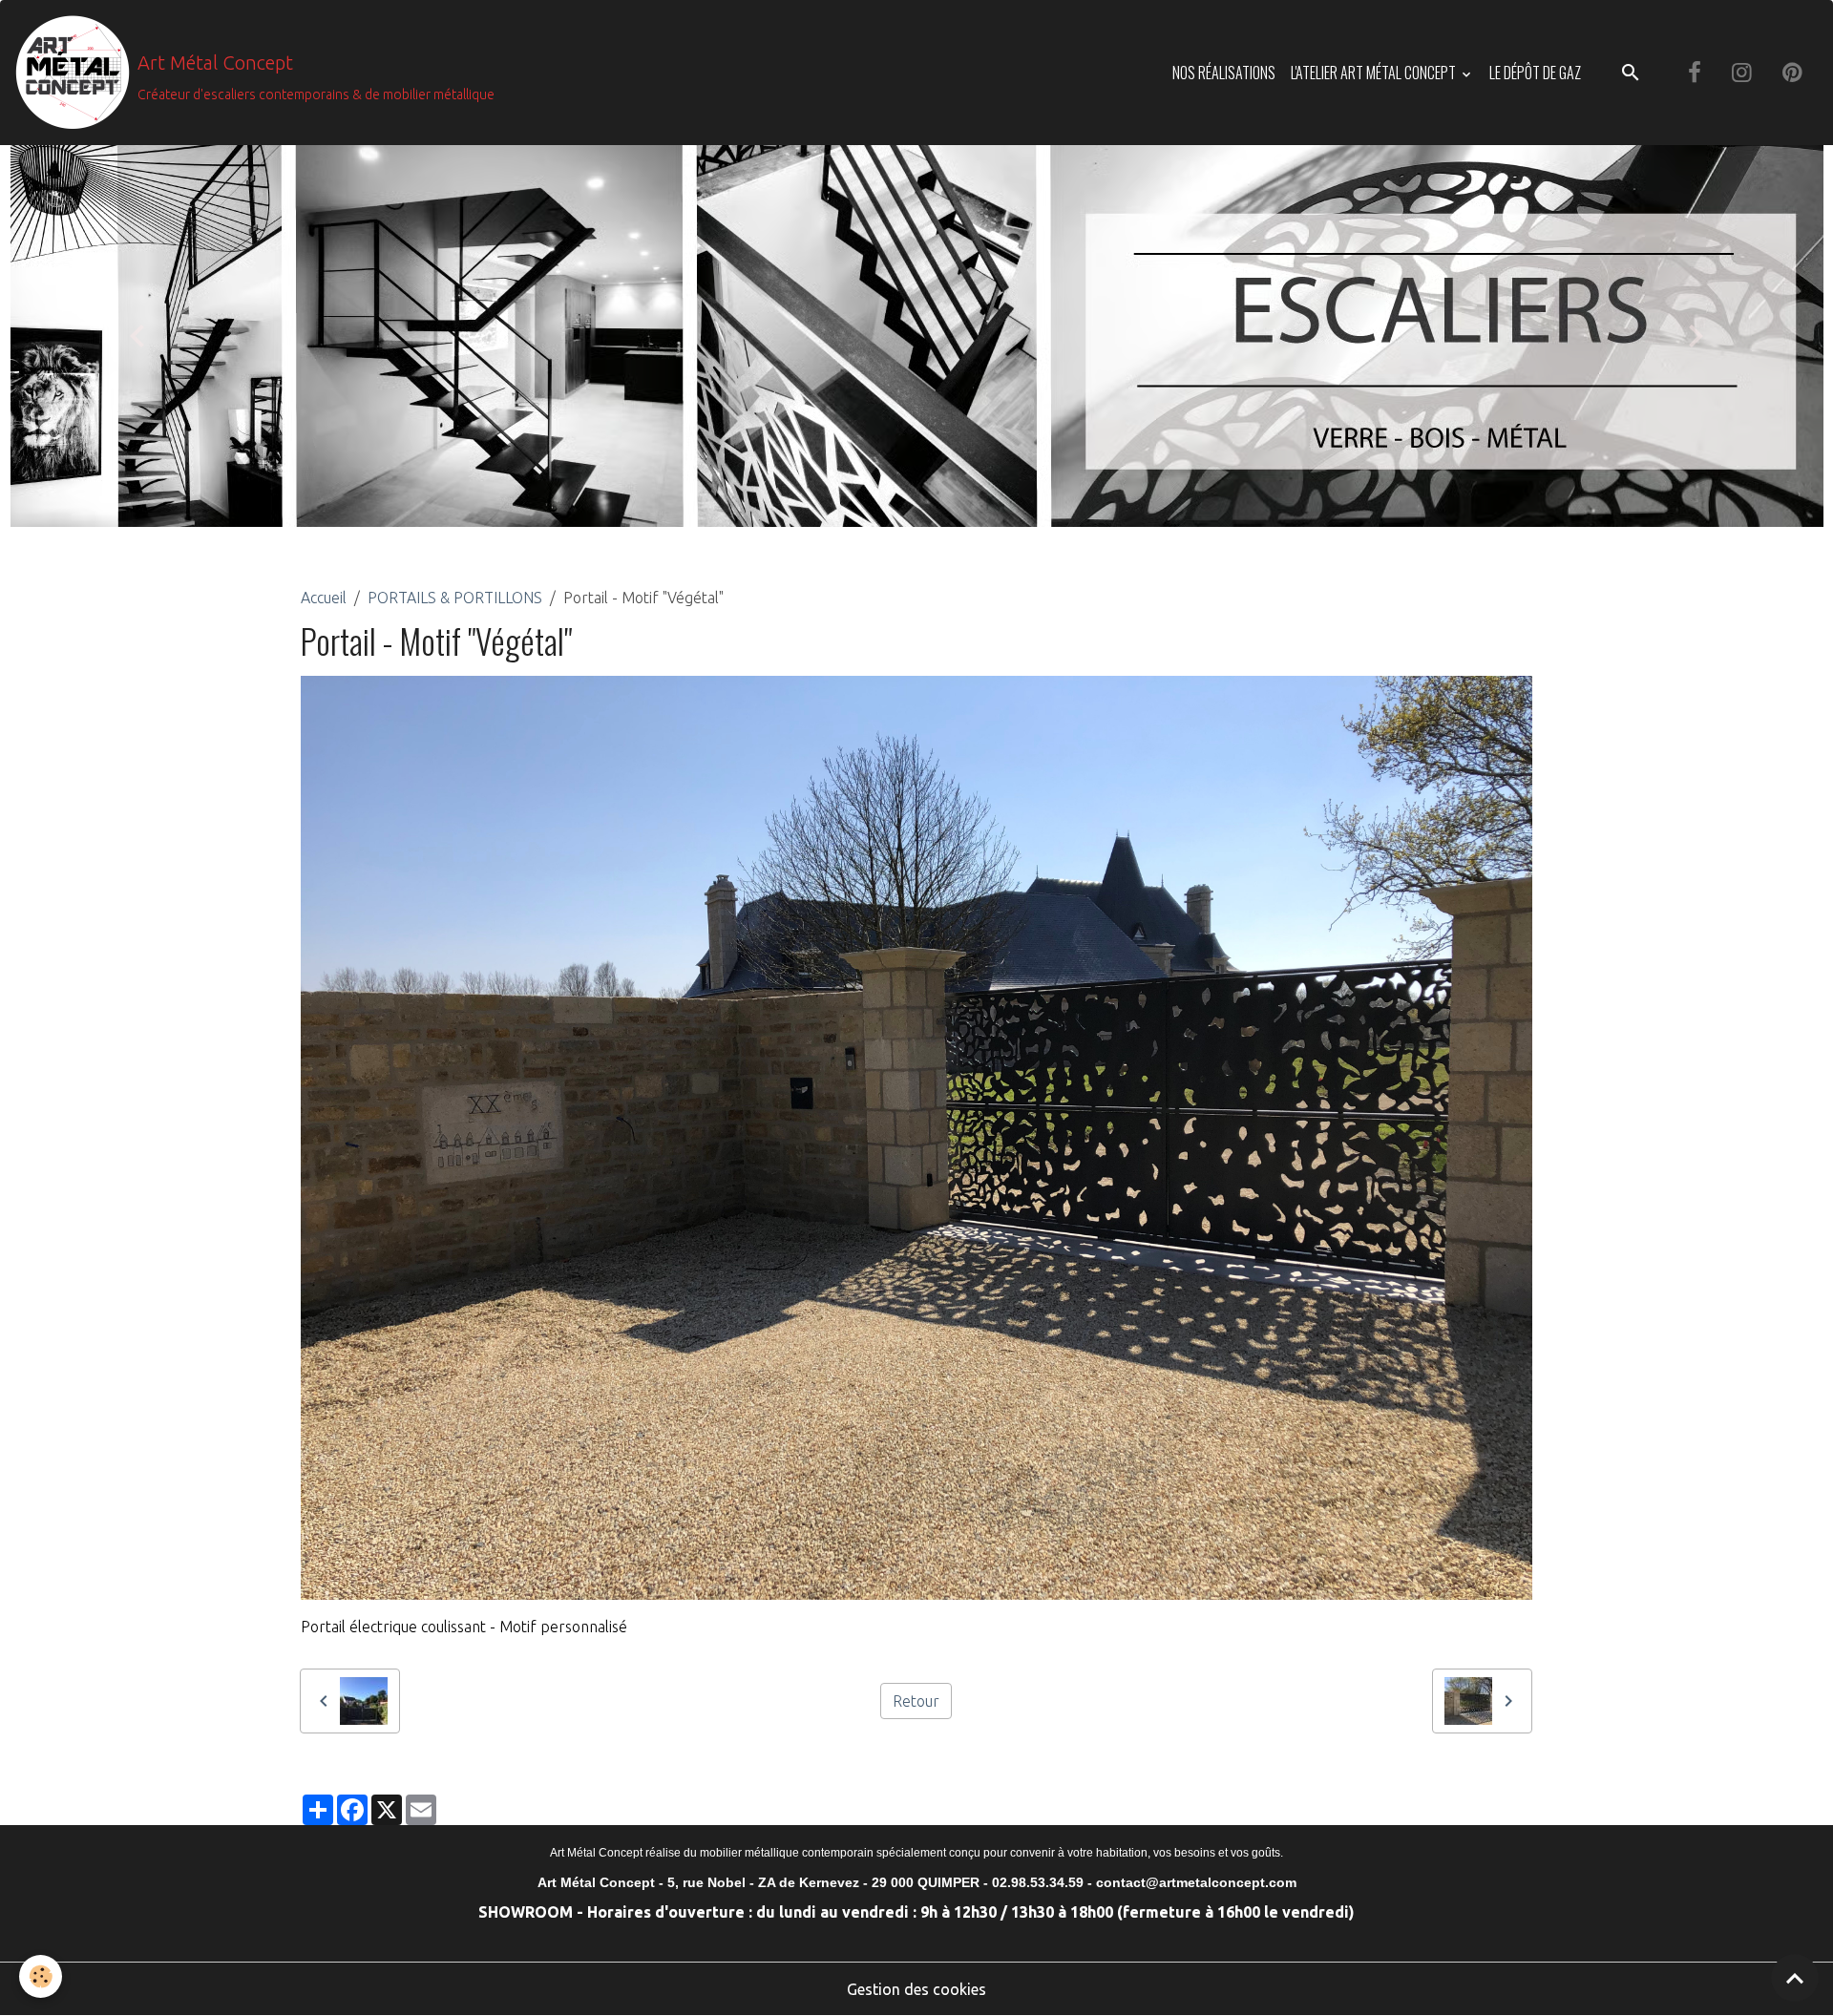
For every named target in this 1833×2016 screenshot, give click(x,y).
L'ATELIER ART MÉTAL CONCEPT (1375, 73)
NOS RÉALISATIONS (1224, 73)
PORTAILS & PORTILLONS (455, 598)
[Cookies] (41, 1976)
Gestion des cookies (916, 1989)
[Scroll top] (1795, 1978)
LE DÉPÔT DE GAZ (1535, 73)
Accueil (324, 598)
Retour (916, 1701)
